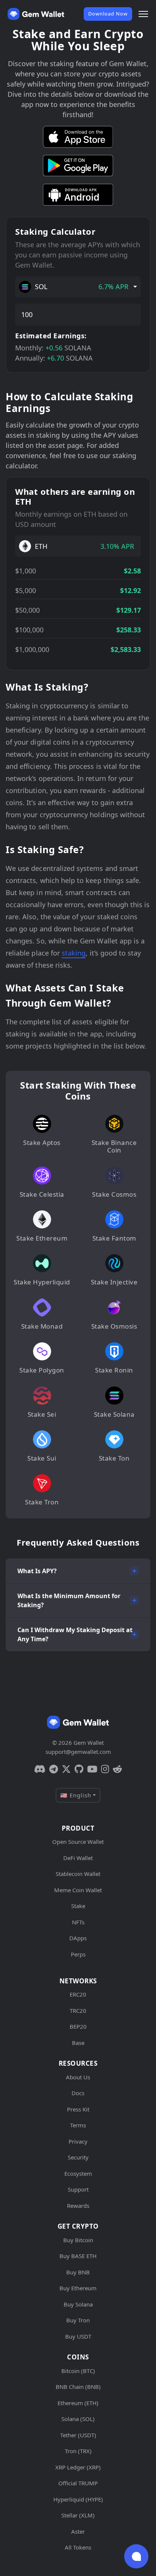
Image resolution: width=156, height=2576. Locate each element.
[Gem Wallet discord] (40, 1769)
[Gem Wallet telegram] (54, 1769)
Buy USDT (78, 2336)
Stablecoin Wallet (78, 1874)
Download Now (108, 14)
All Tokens (78, 2547)
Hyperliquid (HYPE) (78, 2499)
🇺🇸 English (76, 1795)
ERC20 (78, 1994)
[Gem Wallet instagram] (105, 1769)
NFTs (78, 1922)
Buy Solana (78, 2304)
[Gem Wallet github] (79, 1769)
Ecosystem (78, 2173)
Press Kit (78, 2109)
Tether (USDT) (78, 2435)
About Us (78, 2077)
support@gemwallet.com (78, 1752)
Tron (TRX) (78, 2451)
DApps (78, 1938)
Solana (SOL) (78, 2419)
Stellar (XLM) (78, 2515)
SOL (82, 287)
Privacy (78, 2141)
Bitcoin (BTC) (78, 2371)
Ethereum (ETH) (78, 2403)
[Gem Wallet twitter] (66, 1769)
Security (78, 2157)
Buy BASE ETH (78, 2256)
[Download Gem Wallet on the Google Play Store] (78, 166)
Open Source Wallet (78, 1842)
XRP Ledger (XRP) (78, 2467)
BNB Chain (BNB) (78, 2387)
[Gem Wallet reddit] (117, 1769)
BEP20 (78, 2026)
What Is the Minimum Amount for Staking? (69, 1600)
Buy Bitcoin (78, 2240)
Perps (78, 1954)
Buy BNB (78, 2272)
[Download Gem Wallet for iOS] (78, 137)
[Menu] (143, 14)
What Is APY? (37, 1571)
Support (78, 2189)
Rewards (78, 2206)
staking (74, 953)
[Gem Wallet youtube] (92, 1769)
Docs (78, 2093)
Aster (78, 2531)
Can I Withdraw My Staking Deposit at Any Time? (75, 1634)
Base (78, 2043)
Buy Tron (78, 2320)
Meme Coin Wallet (78, 1890)
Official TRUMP (78, 2483)
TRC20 (78, 2011)
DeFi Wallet (78, 1858)
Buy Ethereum (78, 2288)
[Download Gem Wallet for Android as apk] (78, 195)
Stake (78, 1906)
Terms (78, 2125)
